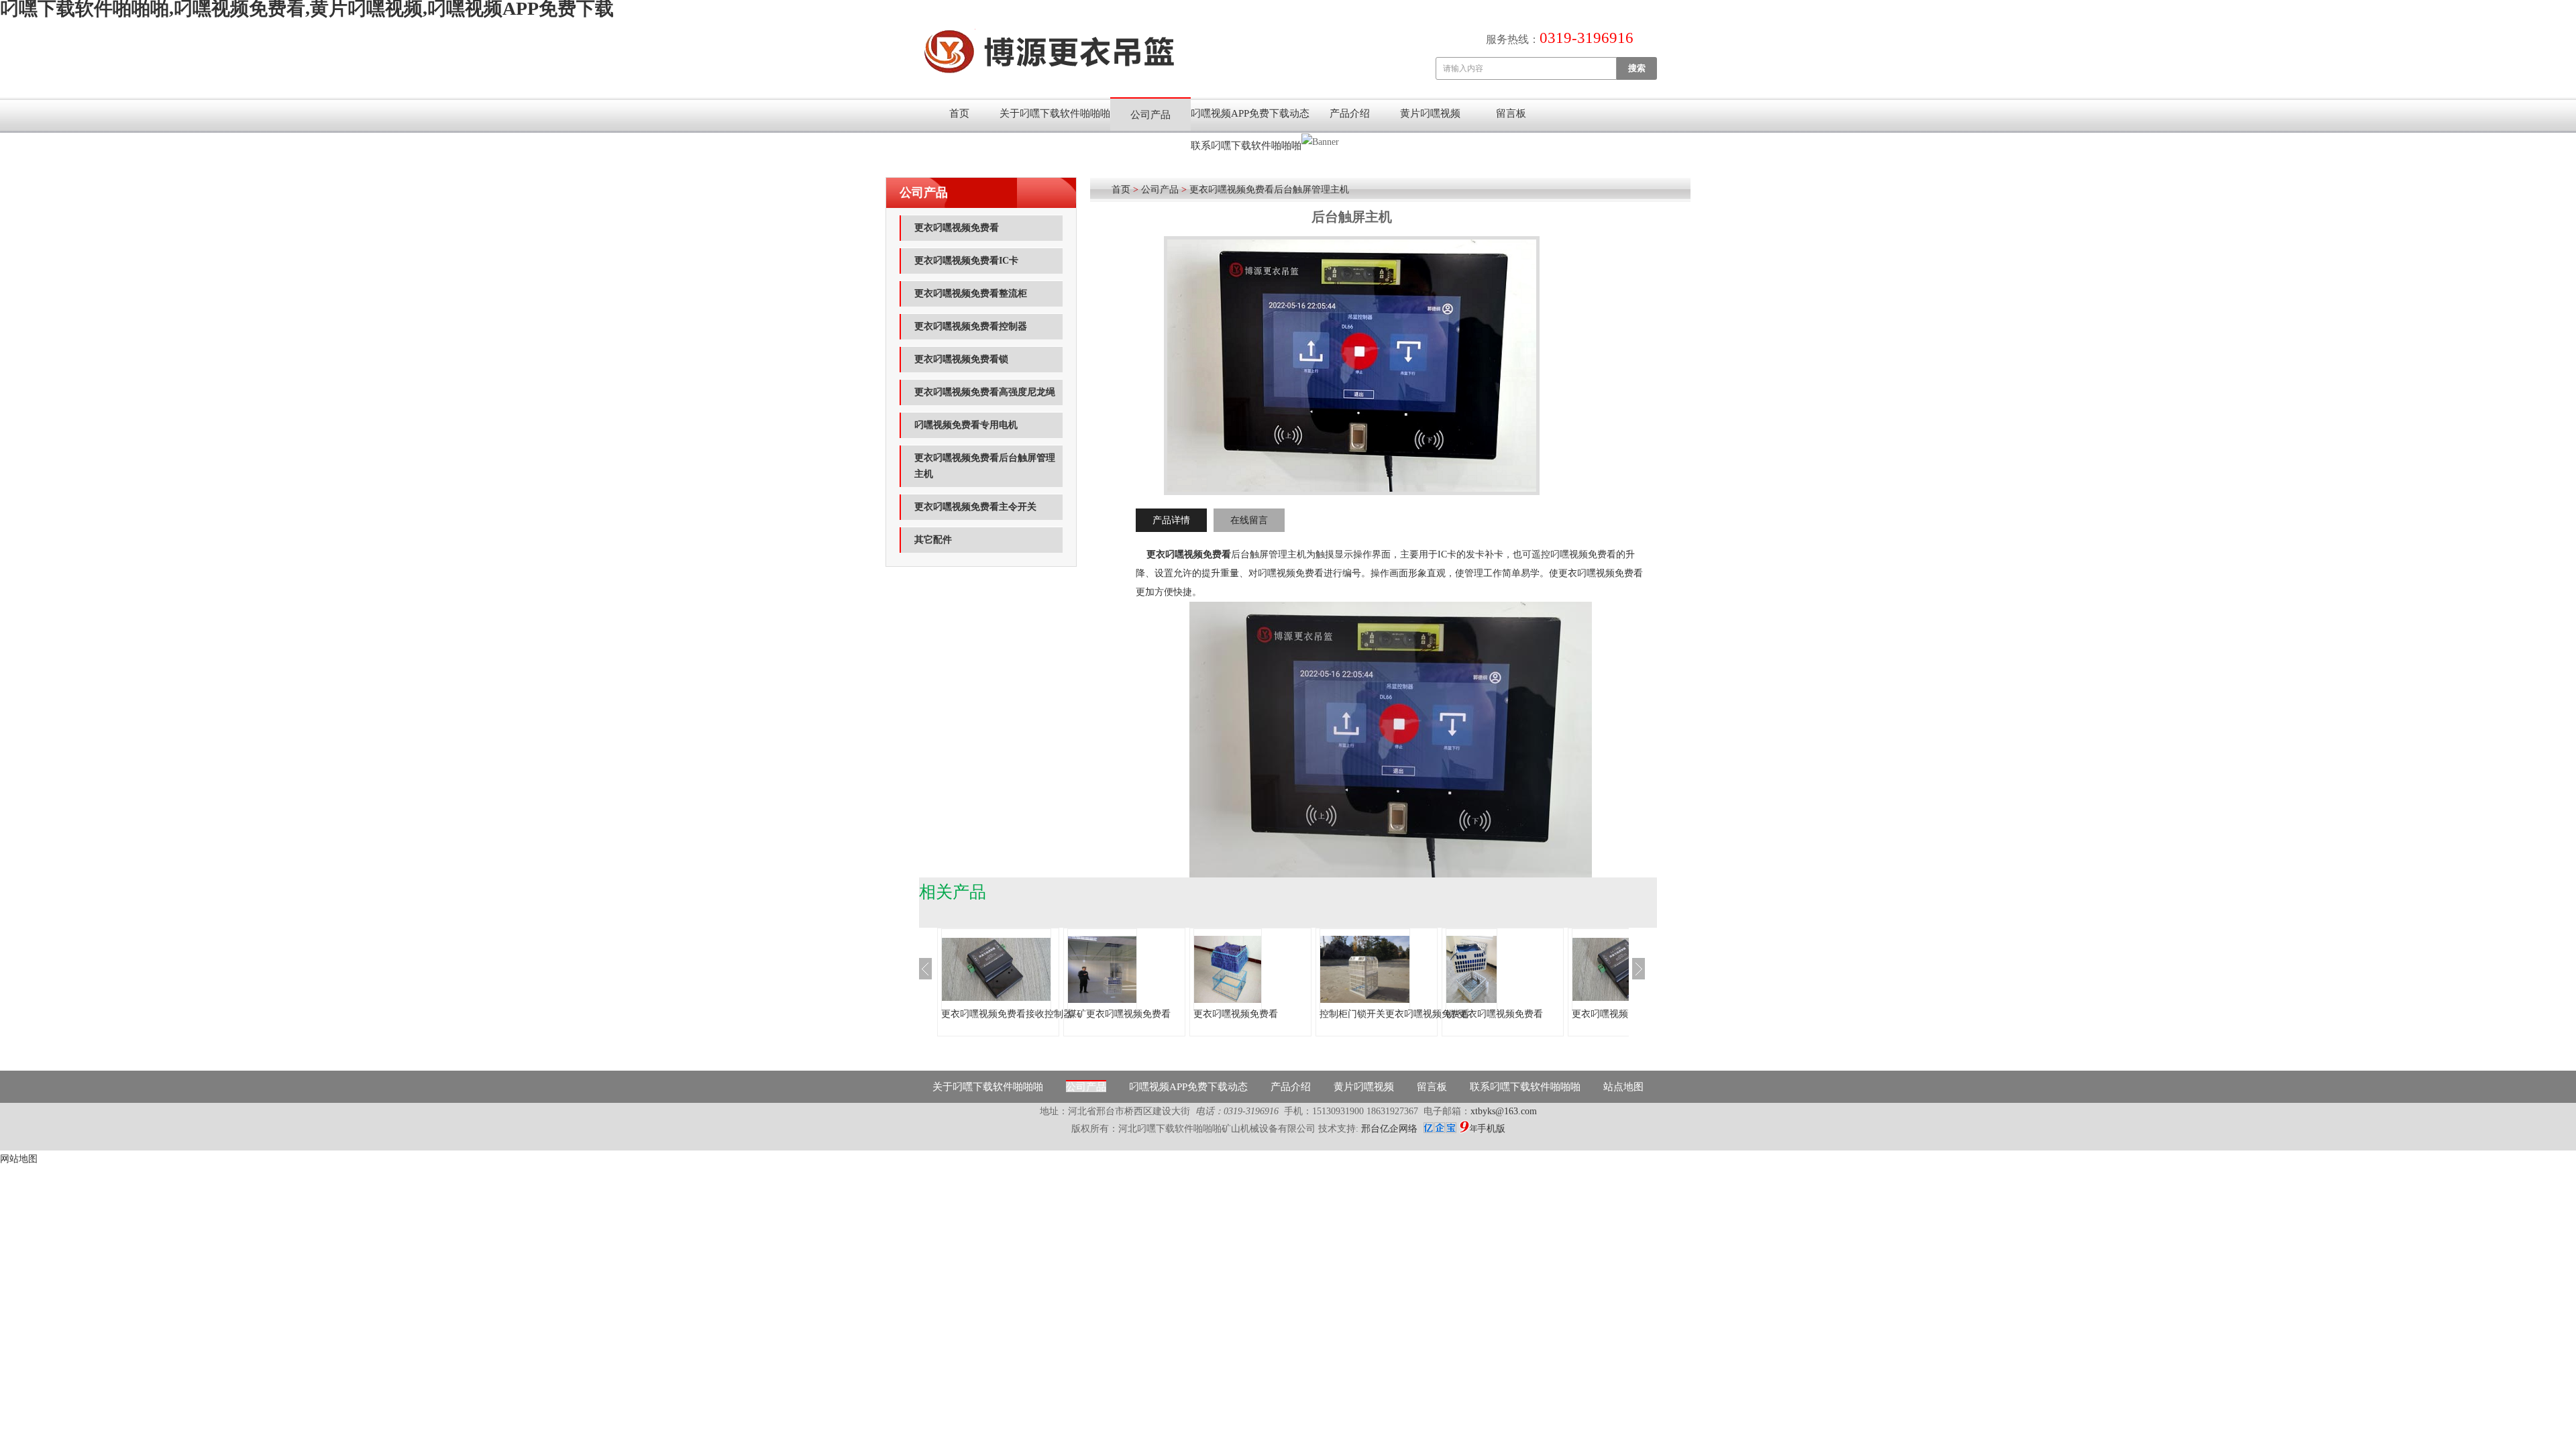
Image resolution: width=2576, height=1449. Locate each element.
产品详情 (1171, 520)
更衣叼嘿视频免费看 (957, 228)
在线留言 (1249, 520)
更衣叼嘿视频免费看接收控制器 (1007, 1014)
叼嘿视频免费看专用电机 (966, 425)
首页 (959, 113)
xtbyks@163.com (1504, 1111)
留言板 (1511, 113)
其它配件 (933, 540)
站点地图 (1623, 1087)
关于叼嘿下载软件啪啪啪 (1055, 113)
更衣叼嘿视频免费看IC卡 (966, 261)
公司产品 (1150, 115)
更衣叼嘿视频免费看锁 (961, 359)
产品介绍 (1350, 113)
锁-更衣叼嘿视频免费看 (1494, 1014)
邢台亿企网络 (1391, 1129)
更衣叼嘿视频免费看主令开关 (975, 507)
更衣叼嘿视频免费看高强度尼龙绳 (985, 392)
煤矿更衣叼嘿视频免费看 (1119, 1014)
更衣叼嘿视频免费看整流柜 (971, 293)
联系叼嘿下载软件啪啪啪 (1246, 146)
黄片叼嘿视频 (1430, 113)
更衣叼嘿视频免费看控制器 (971, 326)
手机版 (1491, 1129)
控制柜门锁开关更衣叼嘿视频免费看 (1395, 1014)
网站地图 (19, 1159)
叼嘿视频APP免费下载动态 (1250, 113)
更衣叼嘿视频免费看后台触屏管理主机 (985, 466)
